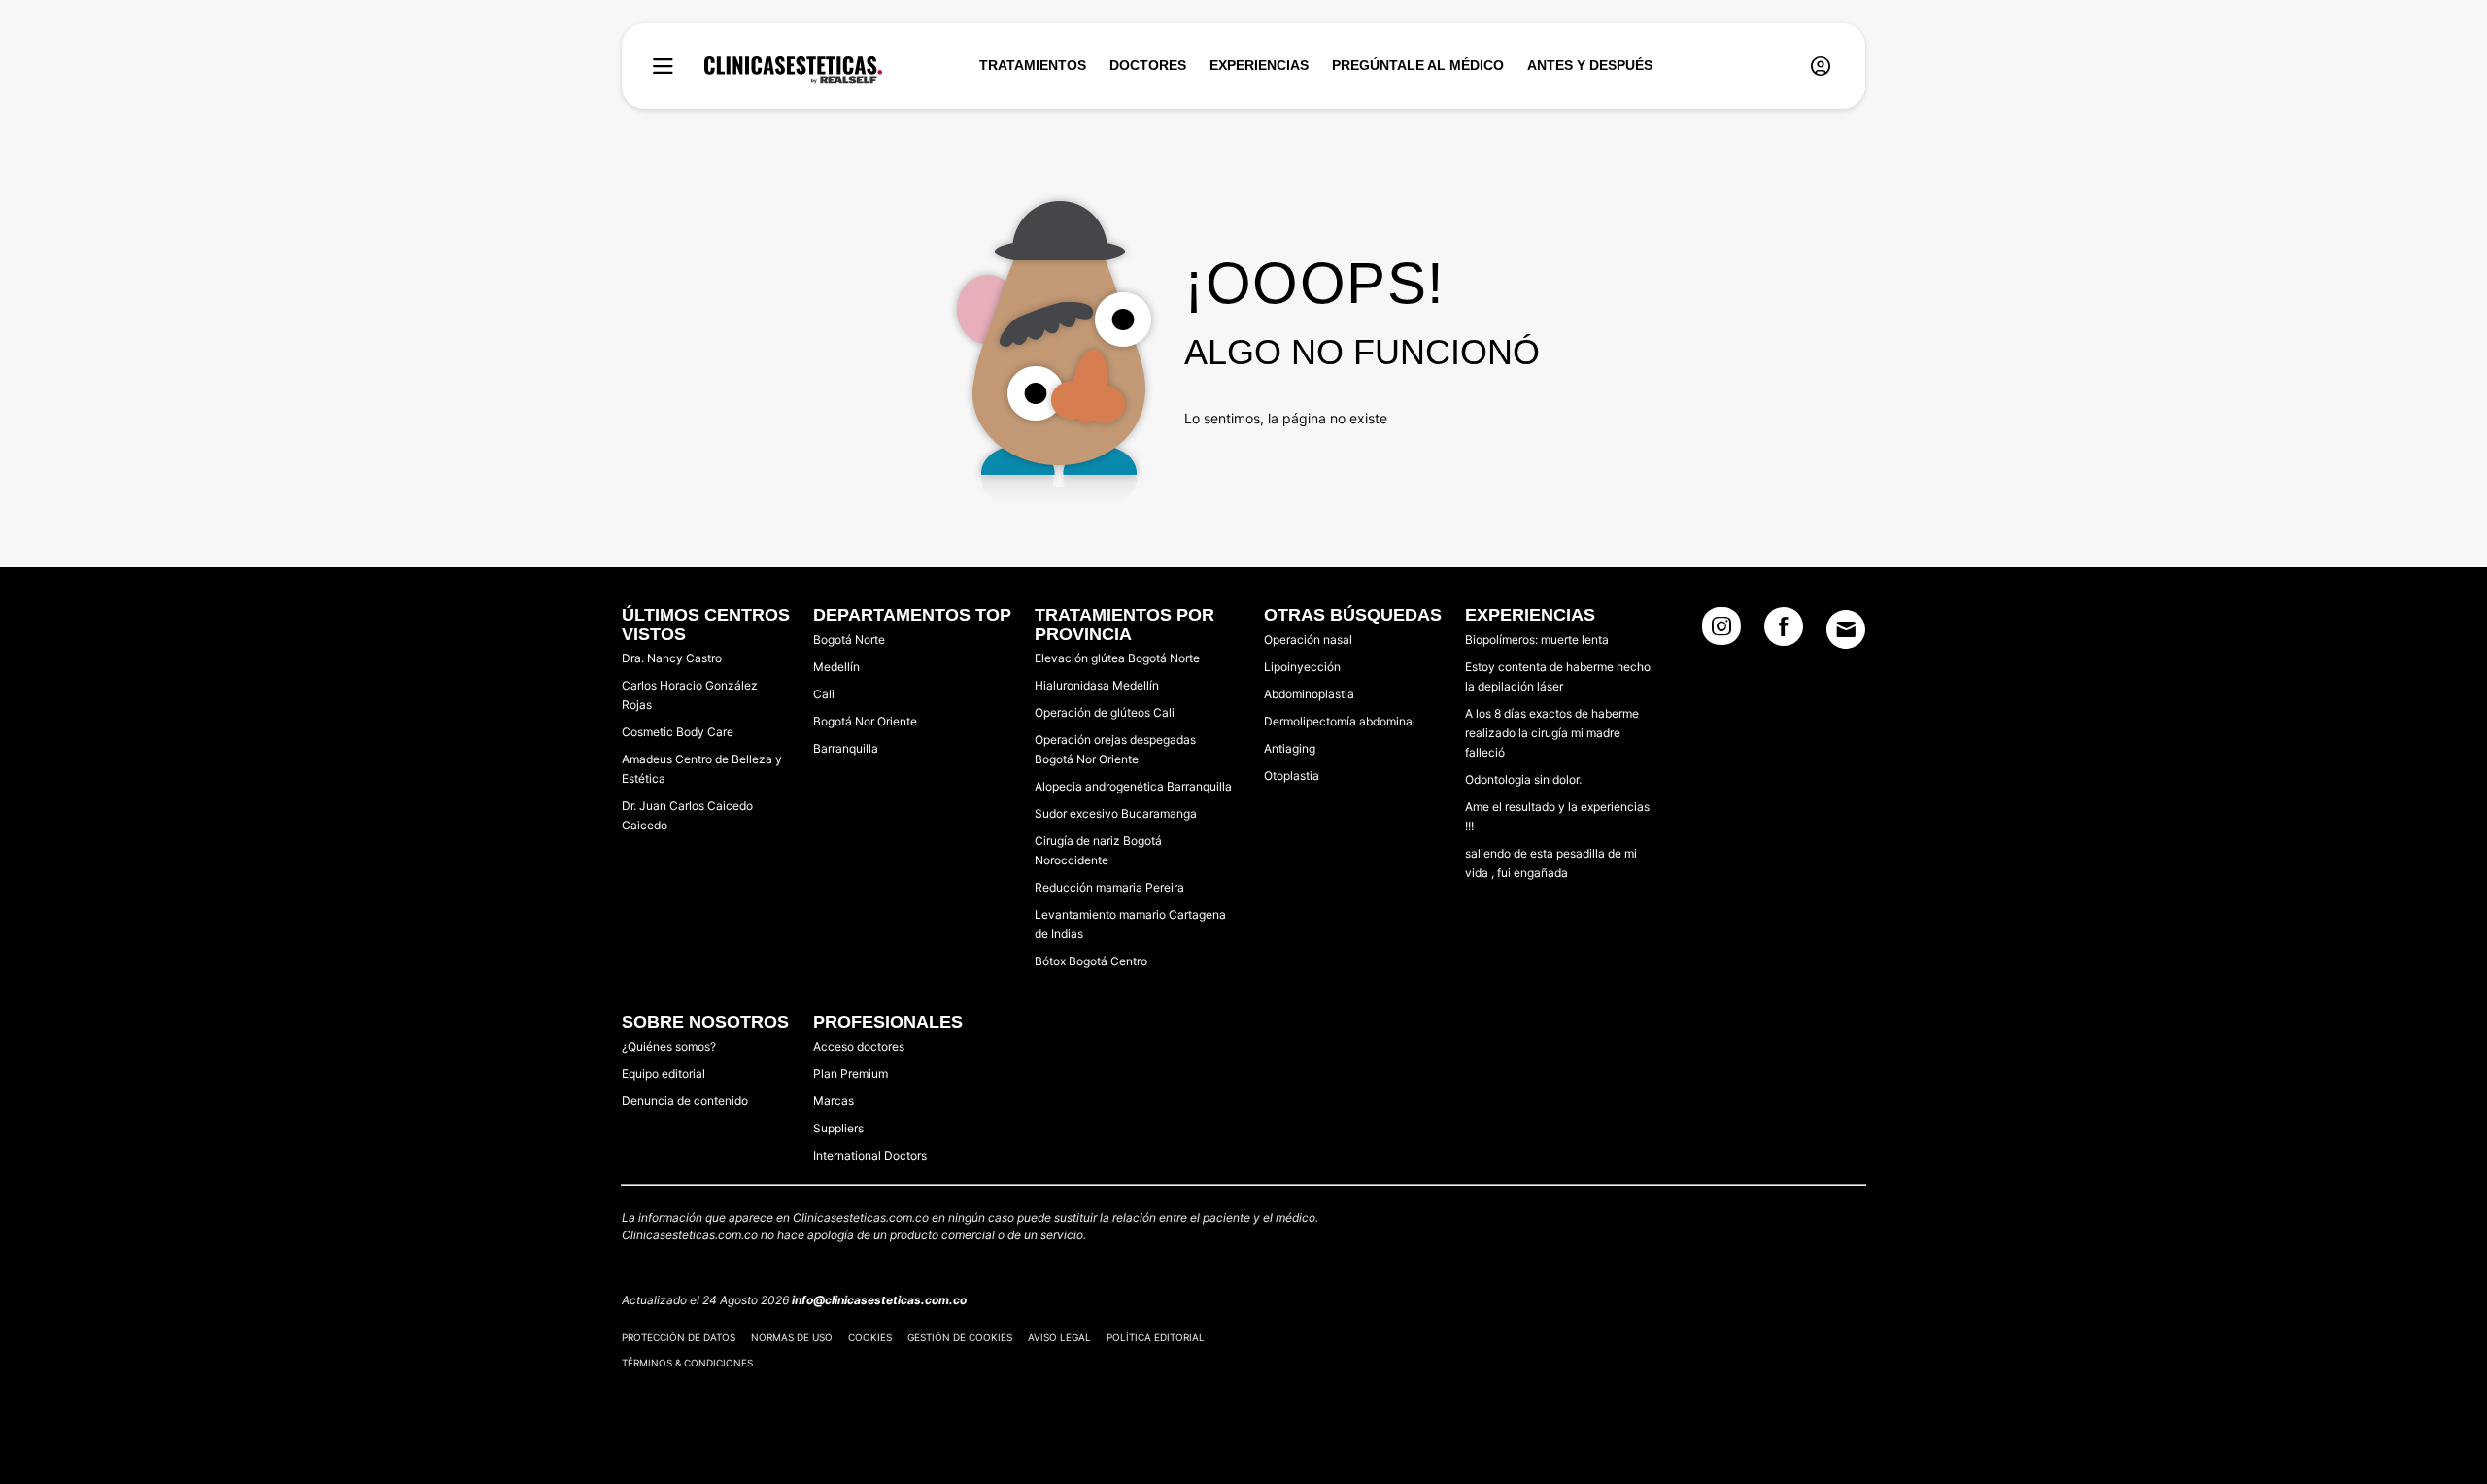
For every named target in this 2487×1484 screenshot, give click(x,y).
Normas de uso (792, 1337)
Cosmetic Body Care (678, 732)
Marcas (834, 1101)
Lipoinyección (1302, 667)
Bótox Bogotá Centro (1091, 961)
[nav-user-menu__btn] (1821, 67)
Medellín (836, 667)
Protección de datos (679, 1337)
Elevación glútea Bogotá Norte (1117, 658)
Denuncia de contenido (685, 1101)
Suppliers (838, 1128)
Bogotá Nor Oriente (865, 721)
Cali (824, 694)
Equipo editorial (664, 1074)
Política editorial (1156, 1337)
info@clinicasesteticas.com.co (879, 1300)
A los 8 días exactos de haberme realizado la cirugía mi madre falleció (1552, 733)
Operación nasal (1308, 640)
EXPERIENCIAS (1259, 65)
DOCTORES (1148, 65)
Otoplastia (1292, 776)
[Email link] (1846, 629)
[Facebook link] (1784, 632)
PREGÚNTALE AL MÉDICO (1418, 65)
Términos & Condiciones (687, 1363)
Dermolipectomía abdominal (1340, 721)
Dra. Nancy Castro (672, 658)
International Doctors (870, 1155)
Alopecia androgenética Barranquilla (1133, 786)
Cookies (870, 1337)
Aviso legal (1059, 1337)
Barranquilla (846, 748)
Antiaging (1290, 748)
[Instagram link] (1721, 632)
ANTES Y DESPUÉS (1590, 65)
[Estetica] (793, 70)
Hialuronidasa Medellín (1097, 685)
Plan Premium (851, 1074)
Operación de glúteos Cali (1105, 712)
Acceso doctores (859, 1046)
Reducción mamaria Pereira (1109, 887)
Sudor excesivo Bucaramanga (1116, 813)
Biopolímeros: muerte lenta (1537, 640)
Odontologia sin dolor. (1523, 779)
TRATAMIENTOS (1033, 65)
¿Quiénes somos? (669, 1046)
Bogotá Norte (849, 640)
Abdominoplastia (1309, 694)
